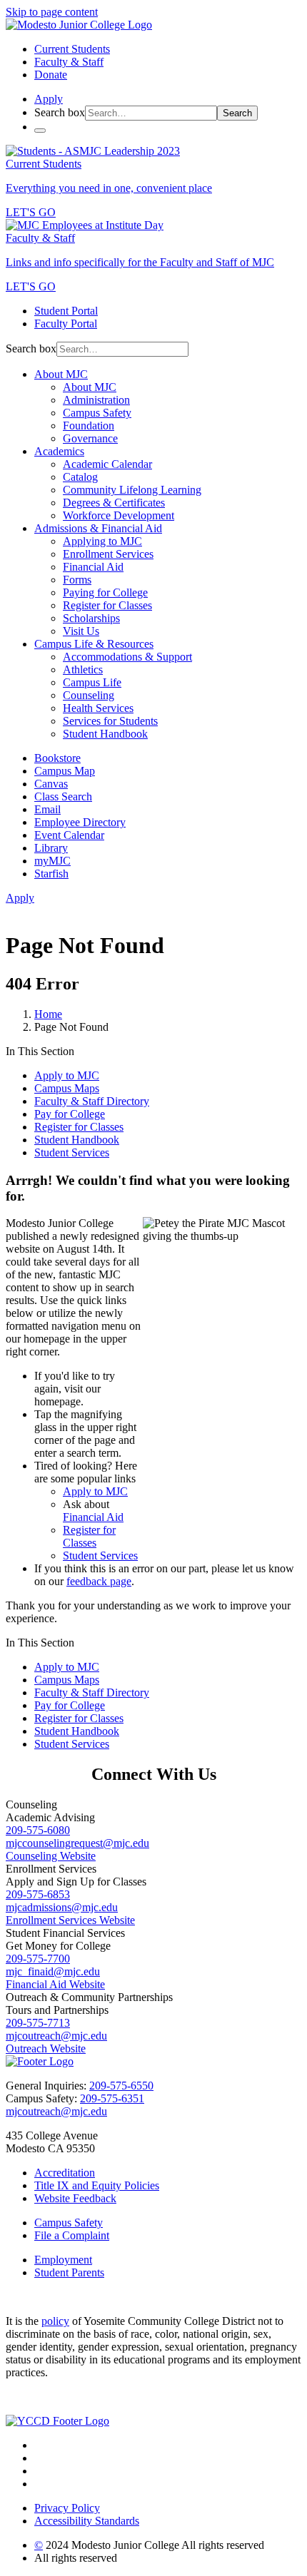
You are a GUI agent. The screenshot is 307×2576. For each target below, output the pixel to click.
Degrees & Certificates (114, 503)
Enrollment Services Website (70, 1920)
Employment (63, 2260)
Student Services (72, 1152)
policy (55, 2321)
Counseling (89, 695)
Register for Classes (107, 605)
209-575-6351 (112, 2098)
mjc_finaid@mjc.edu (53, 1971)
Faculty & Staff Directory (92, 1101)
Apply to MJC (67, 1075)
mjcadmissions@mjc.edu (62, 1907)
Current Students (72, 49)
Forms (77, 580)
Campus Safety (97, 413)
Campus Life (92, 682)
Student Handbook (105, 734)
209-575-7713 (38, 2023)
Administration (96, 400)
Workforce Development (119, 515)
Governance (90, 438)
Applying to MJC (102, 541)
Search (237, 113)
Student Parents (69, 2272)
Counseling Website (51, 1856)
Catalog (80, 477)
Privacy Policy (67, 2508)
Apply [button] (49, 99)
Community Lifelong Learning (132, 490)
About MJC (61, 374)
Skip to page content (52, 12)
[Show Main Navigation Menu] (40, 131)
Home (48, 1014)
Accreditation (65, 2173)
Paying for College (105, 592)
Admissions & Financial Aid (98, 528)
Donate (51, 75)
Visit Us (81, 631)
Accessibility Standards (87, 2521)
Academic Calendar (107, 464)
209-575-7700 (38, 1959)
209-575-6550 (121, 2086)
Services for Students (110, 721)
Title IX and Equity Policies (97, 2185)
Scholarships (91, 618)
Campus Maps (67, 1088)
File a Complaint (72, 2235)
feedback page (99, 1581)
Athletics (83, 670)
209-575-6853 (38, 1894)
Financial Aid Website (55, 1984)
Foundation (89, 426)
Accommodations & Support (127, 657)
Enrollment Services (108, 554)
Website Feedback (75, 2198)
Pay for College (70, 1114)
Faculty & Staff (69, 62)
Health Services (98, 708)
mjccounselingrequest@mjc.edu (77, 1843)
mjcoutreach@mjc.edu (56, 2036)
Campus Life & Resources (94, 644)
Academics (59, 451)
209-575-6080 (38, 1830)
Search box (60, 112)
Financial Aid (93, 567)
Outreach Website (46, 2048)
